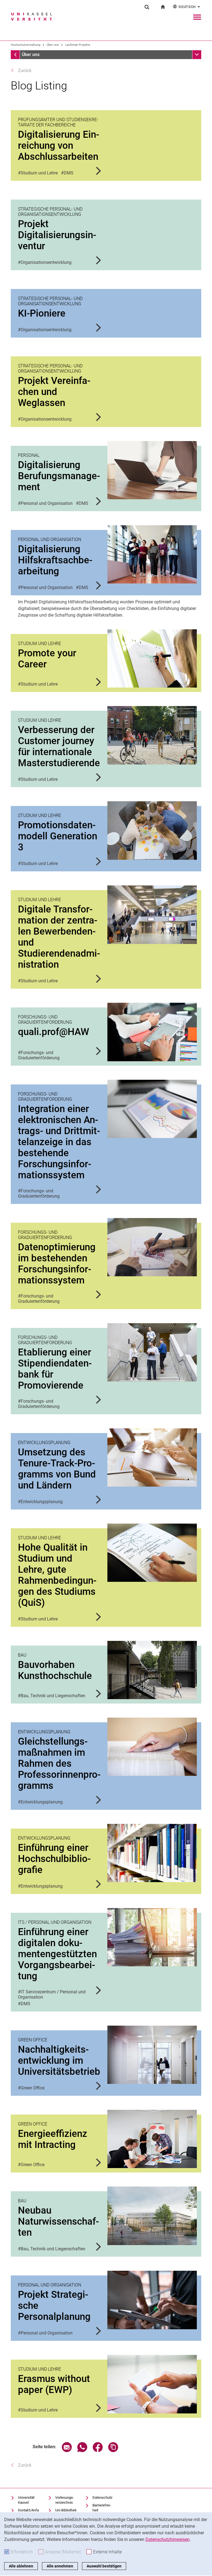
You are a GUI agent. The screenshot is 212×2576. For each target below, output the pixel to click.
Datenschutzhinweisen (168, 2539)
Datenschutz (102, 2497)
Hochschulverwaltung (26, 45)
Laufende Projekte (78, 45)
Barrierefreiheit (102, 2508)
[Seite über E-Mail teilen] (67, 2451)
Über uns (53, 45)
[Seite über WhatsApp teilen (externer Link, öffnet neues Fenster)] (82, 2451)
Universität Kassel (26, 2500)
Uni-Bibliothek (66, 2510)
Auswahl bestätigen (104, 2566)
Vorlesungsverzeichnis (65, 2500)
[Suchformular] (147, 7)
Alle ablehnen (21, 2566)
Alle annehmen (60, 2566)
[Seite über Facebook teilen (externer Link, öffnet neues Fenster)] (98, 2451)
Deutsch (190, 7)
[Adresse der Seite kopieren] (113, 2451)
